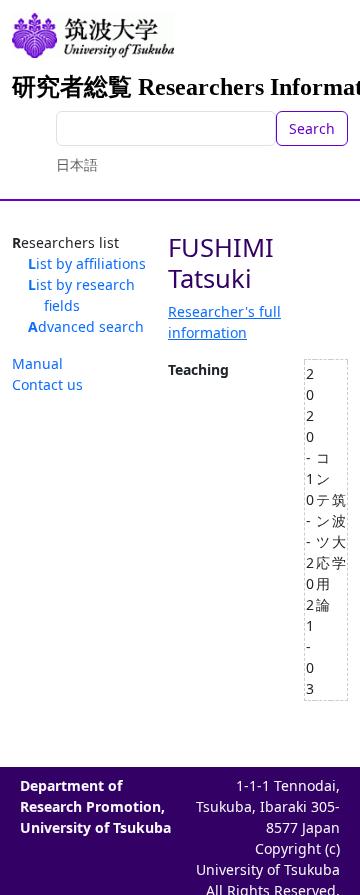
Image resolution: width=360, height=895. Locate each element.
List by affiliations (87, 263)
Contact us (47, 384)
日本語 (77, 164)
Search (312, 128)
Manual (37, 363)
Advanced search (86, 326)
